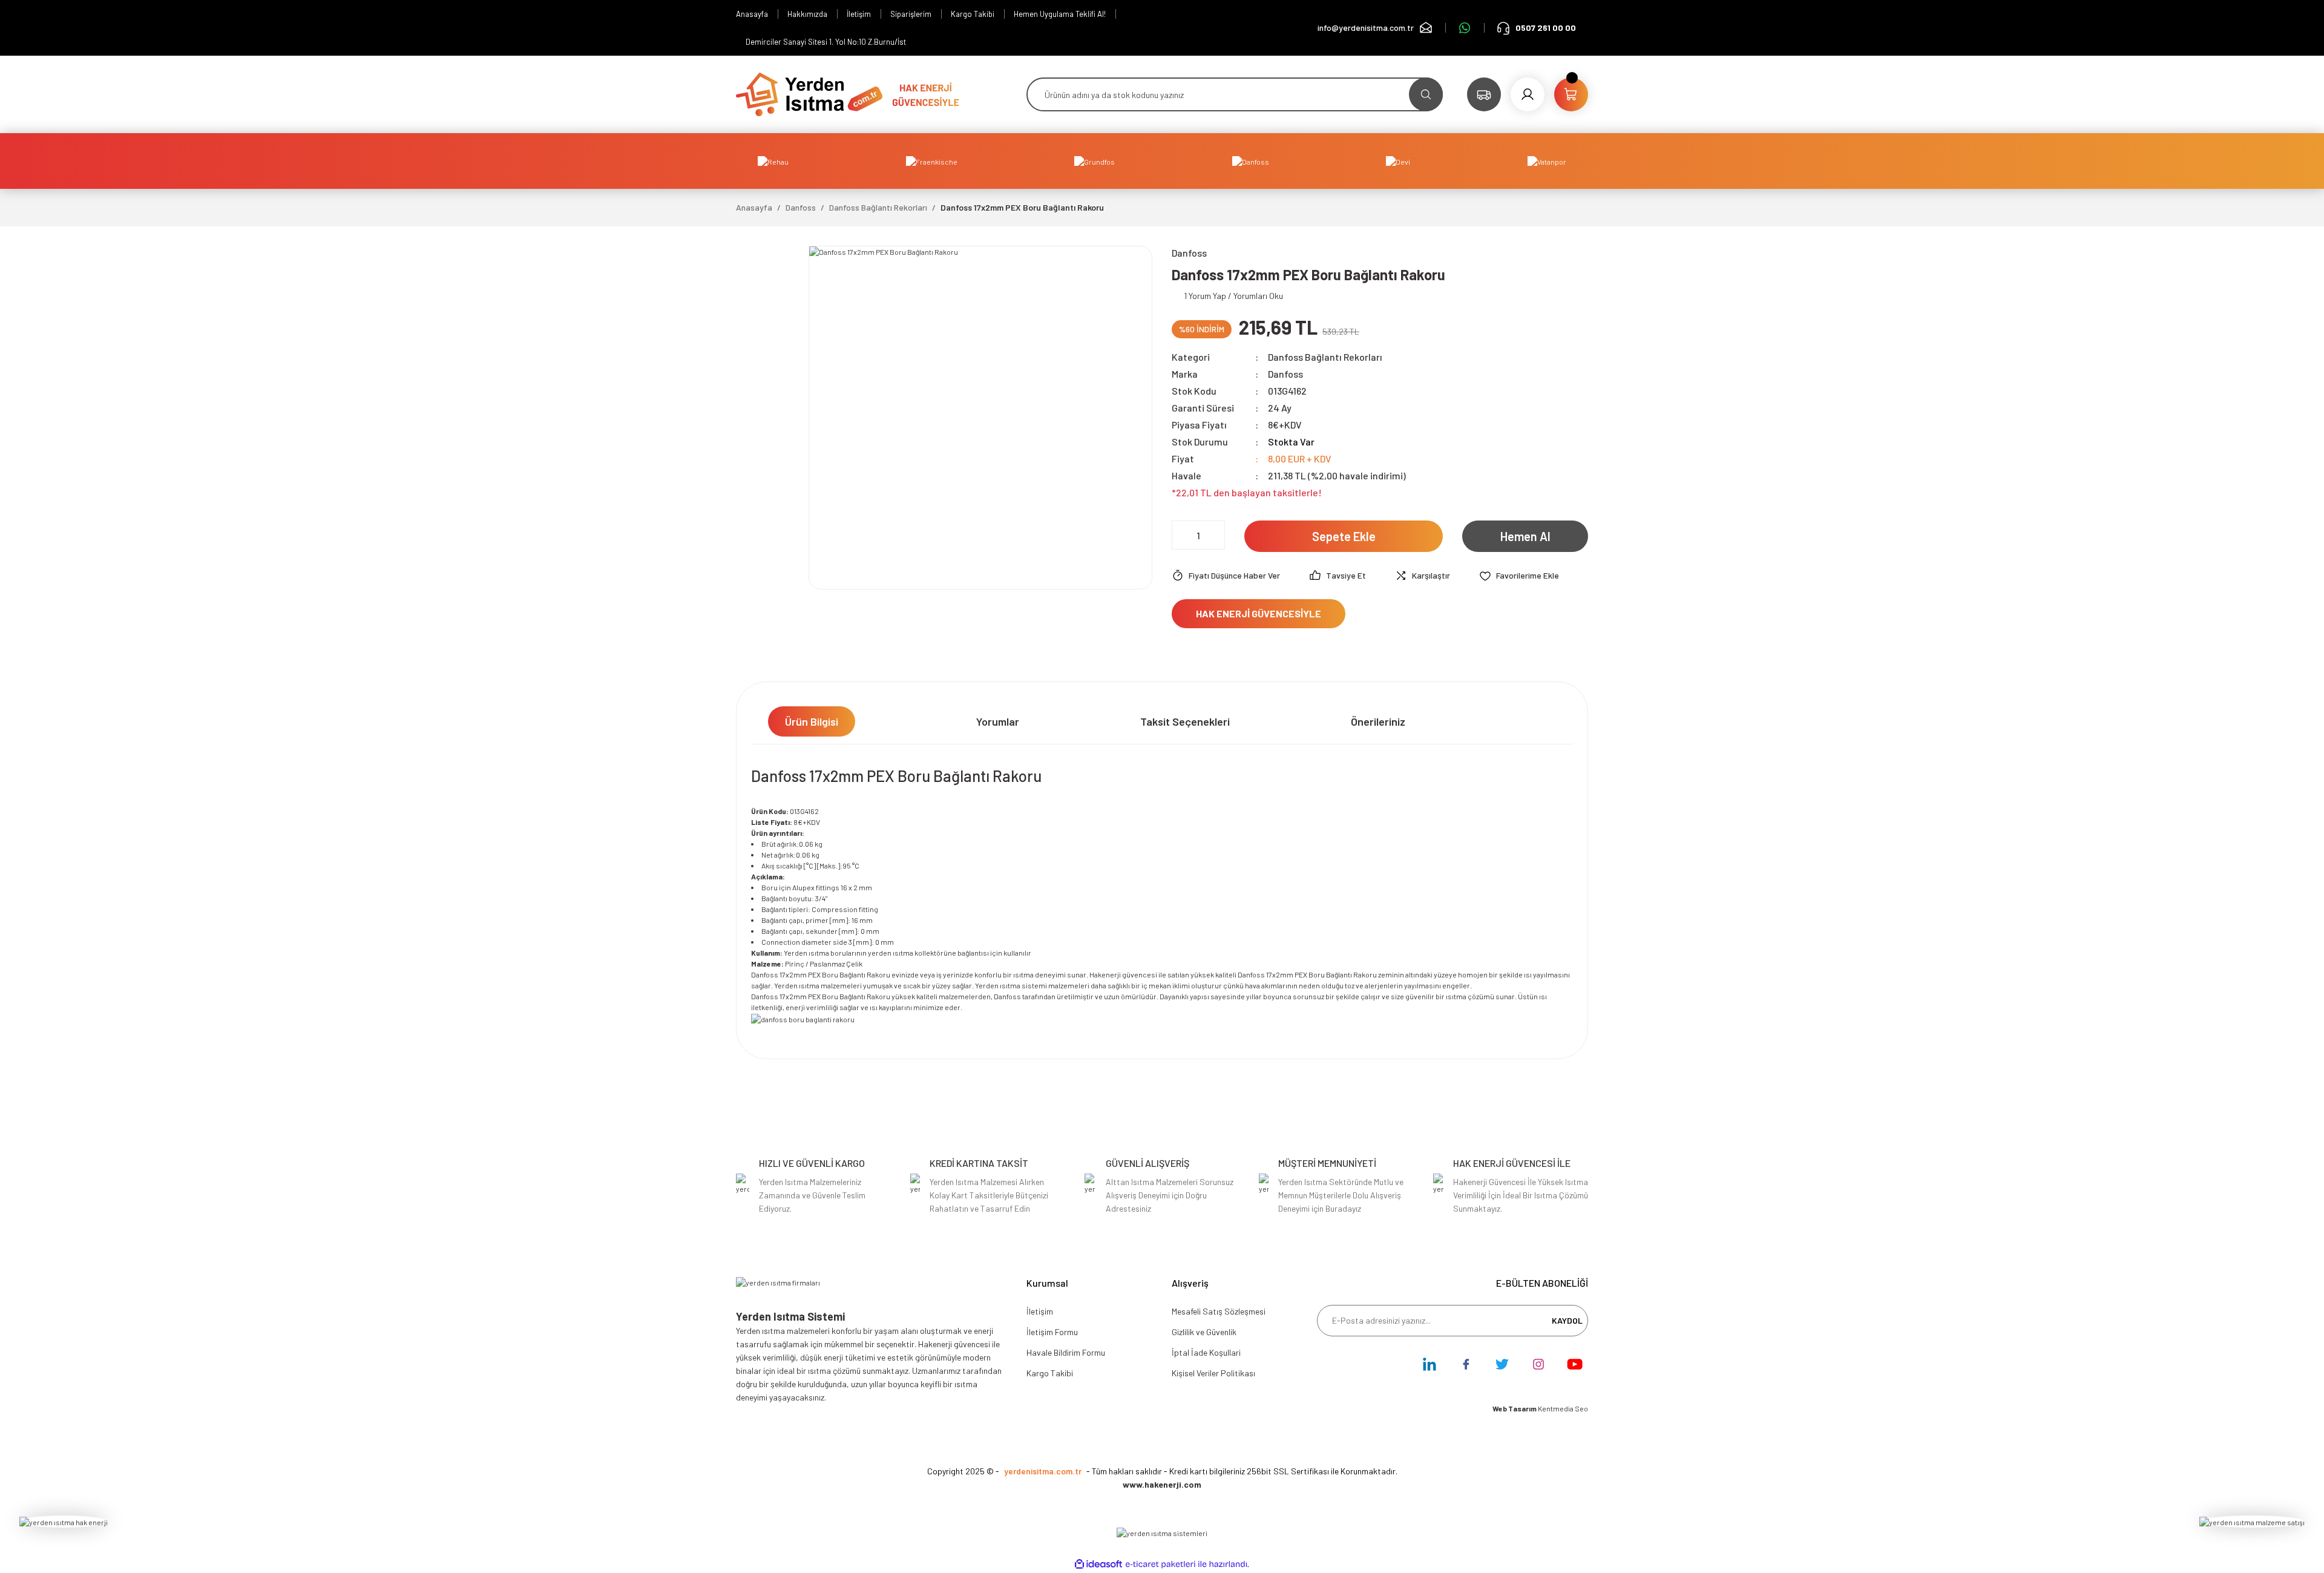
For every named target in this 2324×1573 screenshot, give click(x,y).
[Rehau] (773, 161)
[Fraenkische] (932, 161)
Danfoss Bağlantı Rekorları (1325, 357)
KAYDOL (1567, 1320)
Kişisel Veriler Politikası (1213, 1373)
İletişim (1040, 1311)
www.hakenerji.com (1162, 1484)
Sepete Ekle (1344, 536)
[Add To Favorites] (1519, 576)
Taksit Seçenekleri (1185, 721)
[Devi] (1398, 161)
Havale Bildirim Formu (1066, 1352)
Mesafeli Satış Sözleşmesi (1219, 1311)
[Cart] (1571, 94)
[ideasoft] (1098, 1564)
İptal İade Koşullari (1206, 1352)
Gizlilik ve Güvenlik (1204, 1332)
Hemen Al (1525, 536)
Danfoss (1285, 374)
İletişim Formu (1052, 1332)
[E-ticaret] (1160, 1564)
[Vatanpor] (1547, 161)
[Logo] (809, 93)
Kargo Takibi (1050, 1373)
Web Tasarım (1515, 1408)
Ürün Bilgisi (812, 721)
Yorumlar (998, 721)
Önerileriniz (1378, 721)
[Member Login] (1528, 94)
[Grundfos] (1095, 161)
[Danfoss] (1251, 161)
